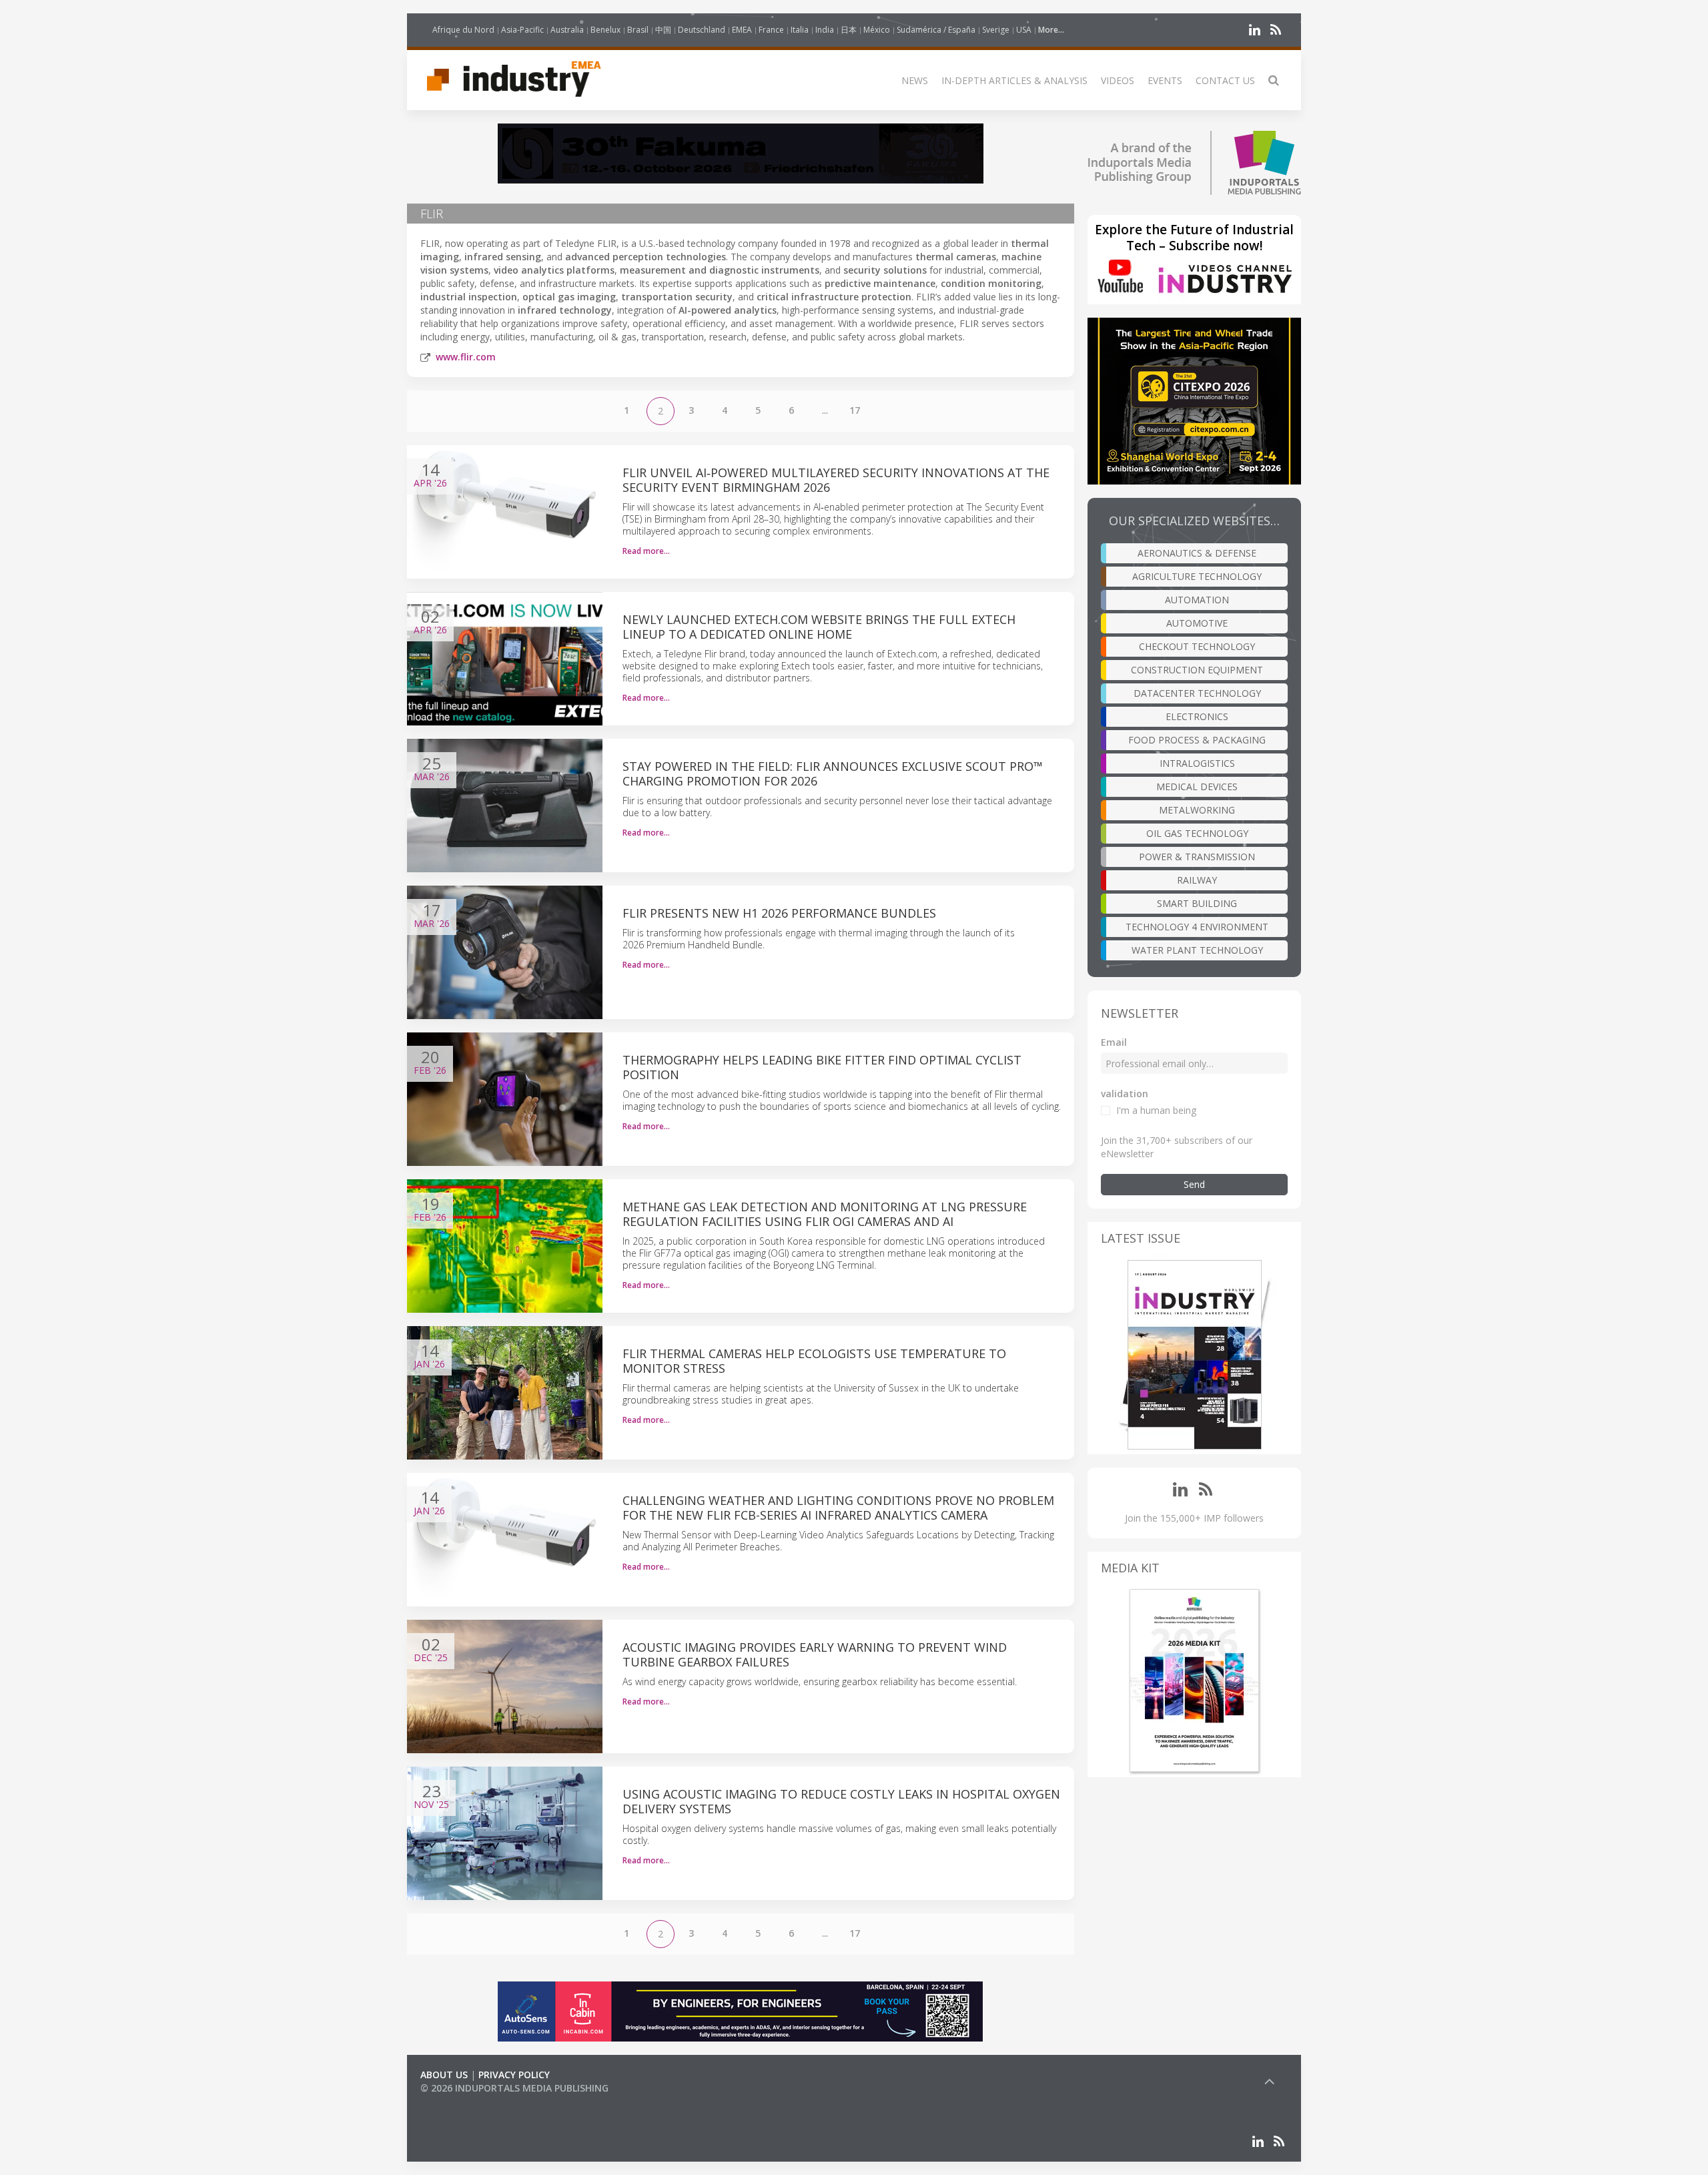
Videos (1118, 80)
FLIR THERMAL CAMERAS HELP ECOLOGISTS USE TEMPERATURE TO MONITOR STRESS (814, 1361)
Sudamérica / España (936, 30)
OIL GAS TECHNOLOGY (1197, 833)
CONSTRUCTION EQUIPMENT (1197, 670)
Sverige (996, 30)
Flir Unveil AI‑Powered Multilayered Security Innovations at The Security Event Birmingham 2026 (836, 480)
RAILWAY (1197, 880)
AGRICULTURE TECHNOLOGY (1197, 576)
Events (1165, 80)
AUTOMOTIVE (1197, 623)
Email (1114, 1042)
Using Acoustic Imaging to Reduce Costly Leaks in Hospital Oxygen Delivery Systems (841, 1801)
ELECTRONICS (1197, 716)
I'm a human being (1156, 1110)
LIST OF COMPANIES (466, 2101)
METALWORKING (1197, 810)
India (825, 30)
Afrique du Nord (463, 30)
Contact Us (1225, 80)
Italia (800, 30)
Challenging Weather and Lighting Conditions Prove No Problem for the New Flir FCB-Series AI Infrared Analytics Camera (838, 1508)
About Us (444, 2075)
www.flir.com (466, 357)
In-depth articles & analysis (1014, 80)
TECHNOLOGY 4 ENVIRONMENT (1197, 927)
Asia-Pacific (522, 30)
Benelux (605, 30)
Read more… (646, 551)
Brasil (638, 30)
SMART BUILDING (1197, 903)
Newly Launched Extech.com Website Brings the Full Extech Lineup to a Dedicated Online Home (819, 627)
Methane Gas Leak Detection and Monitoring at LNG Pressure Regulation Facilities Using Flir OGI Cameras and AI (825, 1214)
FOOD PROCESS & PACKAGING (1197, 740)
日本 (849, 30)
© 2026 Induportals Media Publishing (514, 2088)
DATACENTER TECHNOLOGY (1197, 693)
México (877, 30)
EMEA (742, 30)
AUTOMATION (1197, 600)
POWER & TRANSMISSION (1197, 857)
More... (1051, 30)
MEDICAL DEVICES (1197, 787)
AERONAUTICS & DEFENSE (1197, 553)
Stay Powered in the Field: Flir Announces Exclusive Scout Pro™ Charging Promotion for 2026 (833, 773)
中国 (663, 30)
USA (1024, 30)
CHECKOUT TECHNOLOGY (1197, 646)
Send (1194, 1184)
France (771, 30)
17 (855, 410)
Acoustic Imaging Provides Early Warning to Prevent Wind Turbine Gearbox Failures (815, 1654)
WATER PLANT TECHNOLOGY (1197, 950)
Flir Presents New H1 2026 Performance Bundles (779, 913)
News (915, 80)
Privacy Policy (514, 2075)
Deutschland (702, 30)
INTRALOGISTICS (1197, 763)
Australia (567, 30)
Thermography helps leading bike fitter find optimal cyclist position (822, 1067)
